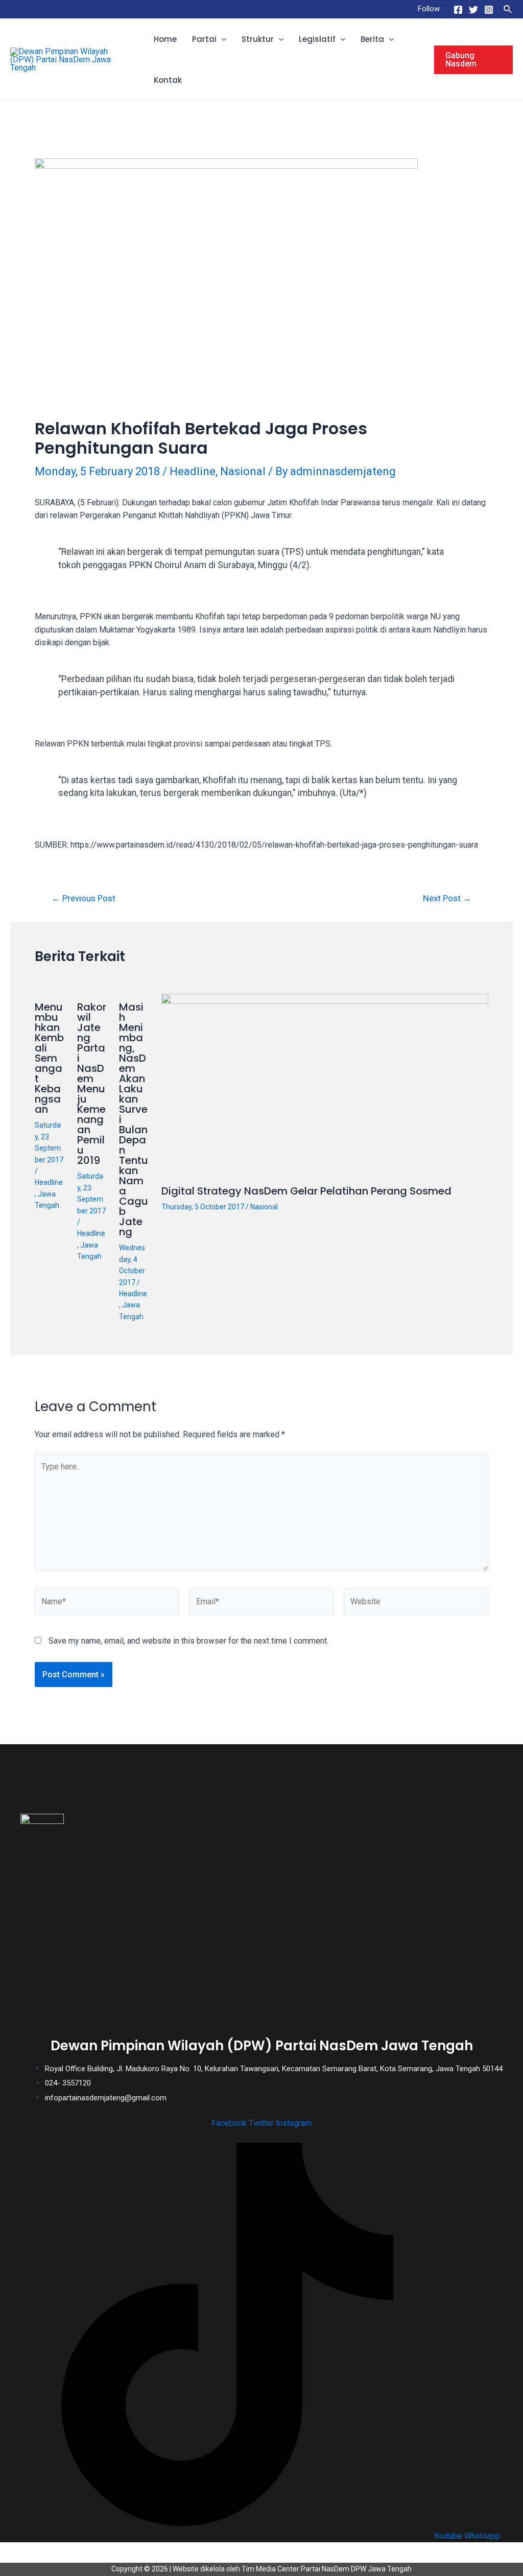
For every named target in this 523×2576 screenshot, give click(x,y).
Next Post (447, 898)
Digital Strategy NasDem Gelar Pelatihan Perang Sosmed (306, 1191)
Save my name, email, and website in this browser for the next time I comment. (188, 1641)
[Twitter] (473, 10)
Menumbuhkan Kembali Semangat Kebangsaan (49, 1058)
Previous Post (84, 898)
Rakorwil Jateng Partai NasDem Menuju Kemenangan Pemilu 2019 (92, 1084)
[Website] (416, 1604)
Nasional (243, 471)
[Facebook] (458, 10)
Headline (193, 471)
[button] (221, 39)
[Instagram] (489, 10)
